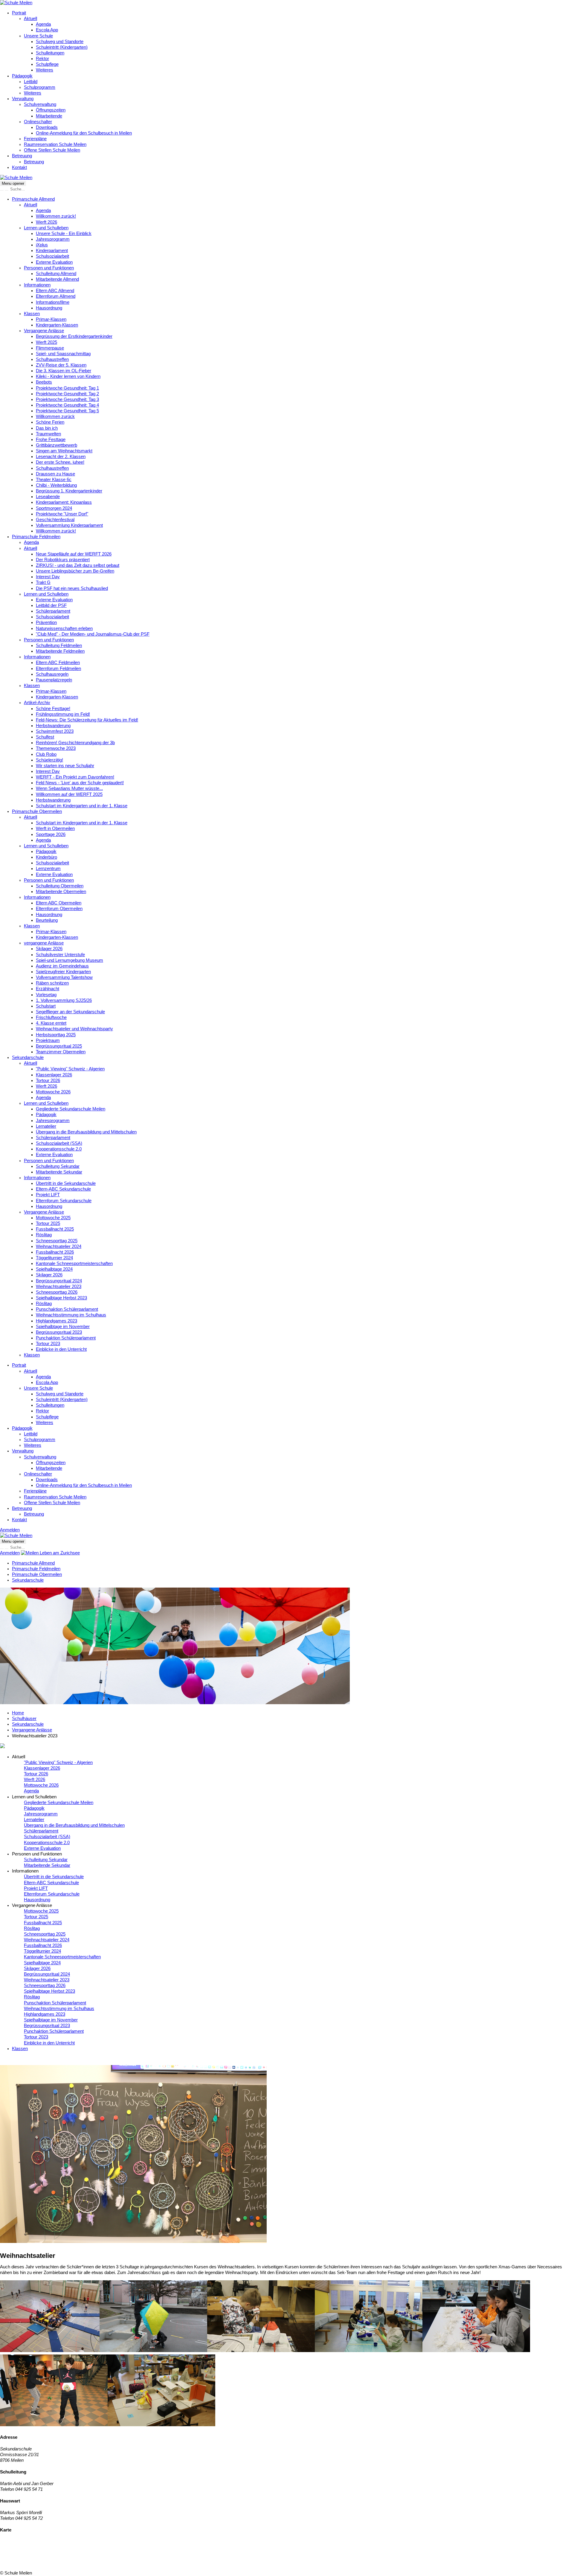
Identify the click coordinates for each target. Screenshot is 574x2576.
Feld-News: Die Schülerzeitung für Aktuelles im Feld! (87, 720)
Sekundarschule (28, 1057)
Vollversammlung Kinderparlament (69, 525)
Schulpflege (47, 64)
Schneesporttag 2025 (57, 1241)
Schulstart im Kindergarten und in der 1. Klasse (82, 806)
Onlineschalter (38, 122)
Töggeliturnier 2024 (54, 1258)
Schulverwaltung (40, 104)
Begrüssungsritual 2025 (59, 1046)
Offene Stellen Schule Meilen (52, 150)
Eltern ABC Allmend (55, 291)
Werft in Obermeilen (55, 828)
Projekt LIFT (48, 1195)
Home (18, 1713)
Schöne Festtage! (53, 709)
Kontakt (19, 167)
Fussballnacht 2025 (55, 1229)
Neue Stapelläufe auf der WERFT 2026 (74, 554)
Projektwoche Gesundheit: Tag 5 (67, 411)
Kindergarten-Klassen (57, 325)
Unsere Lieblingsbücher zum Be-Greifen (75, 571)
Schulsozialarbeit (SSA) (59, 1143)
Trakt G (43, 582)
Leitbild (31, 82)
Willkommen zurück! (56, 216)
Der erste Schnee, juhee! (60, 462)
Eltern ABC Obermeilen (59, 903)
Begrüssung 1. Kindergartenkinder (69, 491)
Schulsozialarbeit (52, 256)
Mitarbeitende (49, 116)
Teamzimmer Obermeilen (61, 1052)
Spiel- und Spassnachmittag (63, 354)
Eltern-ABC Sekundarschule (63, 1189)
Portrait (19, 13)
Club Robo (46, 754)
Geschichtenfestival (55, 520)
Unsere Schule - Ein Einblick (64, 234)
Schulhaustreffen (52, 359)
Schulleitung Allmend (56, 274)
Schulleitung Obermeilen (60, 886)
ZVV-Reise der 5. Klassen (61, 365)
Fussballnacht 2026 (55, 1252)
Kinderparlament (52, 251)
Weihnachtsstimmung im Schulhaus (71, 1315)
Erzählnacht (48, 989)
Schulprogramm (40, 87)
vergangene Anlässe (44, 943)
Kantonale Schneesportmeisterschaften (74, 1263)
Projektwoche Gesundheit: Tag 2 (67, 394)
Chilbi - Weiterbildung (56, 485)
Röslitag (44, 1235)
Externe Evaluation (54, 262)
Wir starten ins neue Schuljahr (65, 766)
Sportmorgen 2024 (54, 508)
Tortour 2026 (48, 1081)
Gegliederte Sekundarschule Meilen (71, 1109)
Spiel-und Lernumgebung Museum (70, 960)
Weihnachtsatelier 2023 (59, 1287)
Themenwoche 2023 (56, 748)
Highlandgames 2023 (57, 1321)
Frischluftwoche (51, 1017)
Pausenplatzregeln (54, 680)
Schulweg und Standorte (60, 42)
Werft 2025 (46, 342)
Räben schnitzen (52, 983)
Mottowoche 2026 (53, 1092)
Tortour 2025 (48, 1223)
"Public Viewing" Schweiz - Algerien (70, 1069)
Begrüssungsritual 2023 (59, 1332)
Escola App (47, 30)
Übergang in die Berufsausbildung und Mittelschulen (86, 1132)
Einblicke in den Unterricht (61, 1349)
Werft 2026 (46, 222)
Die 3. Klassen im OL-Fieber (64, 371)
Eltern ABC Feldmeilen (58, 663)
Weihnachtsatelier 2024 (59, 1246)
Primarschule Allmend (33, 199)
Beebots (44, 382)
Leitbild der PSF (51, 605)
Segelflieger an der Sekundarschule (70, 1012)
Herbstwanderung (53, 726)
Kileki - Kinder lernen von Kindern (68, 376)
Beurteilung (47, 920)
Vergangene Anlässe (44, 331)
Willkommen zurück (55, 416)
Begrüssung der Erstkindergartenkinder (74, 336)
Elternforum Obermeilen (59, 909)
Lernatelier (46, 1126)
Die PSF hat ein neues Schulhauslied (72, 588)
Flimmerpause (50, 348)
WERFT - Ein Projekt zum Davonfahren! (75, 777)
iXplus (42, 245)
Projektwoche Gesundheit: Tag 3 (67, 399)
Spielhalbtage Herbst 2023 (61, 1298)
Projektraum (48, 1040)
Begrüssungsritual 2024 (59, 1281)
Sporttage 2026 (51, 834)
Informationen (37, 285)
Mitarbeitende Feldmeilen (60, 651)
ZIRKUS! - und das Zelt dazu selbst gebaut (78, 565)
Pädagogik (22, 76)
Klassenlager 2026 (54, 1075)
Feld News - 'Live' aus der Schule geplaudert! (80, 783)
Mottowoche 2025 (53, 1218)
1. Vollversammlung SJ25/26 (64, 1000)
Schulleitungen (50, 53)
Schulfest (45, 737)
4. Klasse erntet (51, 1023)
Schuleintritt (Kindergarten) (62, 47)
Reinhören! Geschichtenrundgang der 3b (75, 743)
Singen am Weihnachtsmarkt (64, 451)
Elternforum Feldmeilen (58, 669)
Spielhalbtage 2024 (54, 1269)
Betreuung (22, 156)
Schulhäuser (24, 1719)
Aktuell (30, 19)
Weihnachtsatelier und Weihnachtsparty (74, 1029)
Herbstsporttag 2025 (56, 1035)
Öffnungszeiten (51, 110)
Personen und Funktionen (49, 268)
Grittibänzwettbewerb (57, 445)
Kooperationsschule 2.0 (59, 1149)
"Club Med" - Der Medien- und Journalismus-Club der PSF (93, 634)
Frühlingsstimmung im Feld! (63, 714)
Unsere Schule (38, 36)
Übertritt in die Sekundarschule (66, 1183)
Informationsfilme (53, 302)
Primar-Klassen (51, 319)
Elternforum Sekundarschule (64, 1201)
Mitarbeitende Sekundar (59, 1172)
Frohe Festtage (51, 439)
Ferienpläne (35, 139)
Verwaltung (23, 99)
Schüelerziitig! (49, 760)
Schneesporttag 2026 (57, 1292)
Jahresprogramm (53, 239)
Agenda (43, 24)
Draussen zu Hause (55, 474)
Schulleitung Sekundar (58, 1166)
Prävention (46, 622)
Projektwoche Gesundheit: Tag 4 (67, 405)
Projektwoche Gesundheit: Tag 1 (67, 388)
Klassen (32, 314)
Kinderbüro (46, 857)
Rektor (42, 59)
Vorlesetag (46, 995)
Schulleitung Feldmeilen (59, 645)
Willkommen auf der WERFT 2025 (69, 794)
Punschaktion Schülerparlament (67, 1309)
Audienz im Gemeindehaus (62, 966)
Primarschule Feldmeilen (36, 537)
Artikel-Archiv (37, 703)
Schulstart (46, 1006)
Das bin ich (47, 428)
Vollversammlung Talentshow (64, 977)
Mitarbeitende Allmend (57, 279)
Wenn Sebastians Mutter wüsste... (69, 788)
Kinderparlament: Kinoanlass (64, 502)
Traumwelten (48, 434)
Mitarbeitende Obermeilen (61, 892)
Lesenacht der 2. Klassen (61, 457)
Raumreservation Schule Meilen (55, 144)
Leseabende (48, 497)
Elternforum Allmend (56, 296)
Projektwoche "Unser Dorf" (62, 514)
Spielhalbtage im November (63, 1327)
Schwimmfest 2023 (55, 731)
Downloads (47, 127)
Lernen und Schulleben (46, 228)
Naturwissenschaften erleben (64, 628)
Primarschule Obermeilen (37, 811)
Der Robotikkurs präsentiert (63, 560)
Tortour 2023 (48, 1344)
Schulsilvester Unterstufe (60, 955)
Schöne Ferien (50, 422)
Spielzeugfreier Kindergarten (63, 972)
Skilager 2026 (49, 949)
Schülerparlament (53, 611)
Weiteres (45, 70)
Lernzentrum (48, 869)
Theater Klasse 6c (54, 480)
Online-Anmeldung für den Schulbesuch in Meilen (84, 133)
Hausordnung (49, 308)
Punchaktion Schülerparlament (66, 1338)
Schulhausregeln (52, 674)
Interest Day (48, 577)
